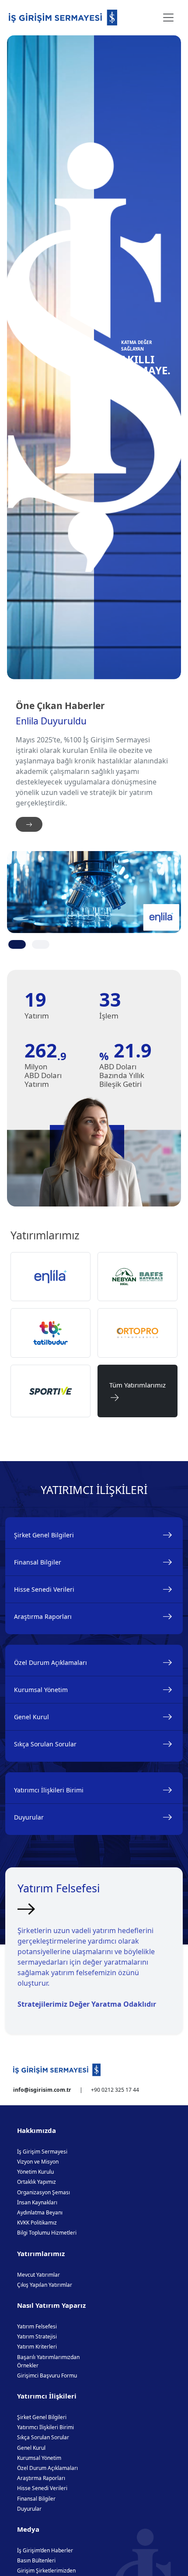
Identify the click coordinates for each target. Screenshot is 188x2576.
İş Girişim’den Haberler (45, 2550)
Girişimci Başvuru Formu (47, 2376)
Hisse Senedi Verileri (44, 1589)
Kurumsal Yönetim (41, 1690)
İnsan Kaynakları (37, 2202)
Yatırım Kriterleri (37, 2347)
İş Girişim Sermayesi (42, 2152)
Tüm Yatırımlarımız (138, 1391)
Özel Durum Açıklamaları (50, 1662)
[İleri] (29, 824)
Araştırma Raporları (43, 1616)
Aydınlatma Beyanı (40, 2212)
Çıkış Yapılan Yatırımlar (45, 2285)
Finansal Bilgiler (38, 1562)
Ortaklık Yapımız (37, 2182)
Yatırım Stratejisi (37, 2336)
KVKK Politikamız (37, 2223)
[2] (41, 944)
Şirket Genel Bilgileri (44, 1535)
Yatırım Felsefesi (37, 2326)
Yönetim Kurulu (35, 2172)
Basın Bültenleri (36, 2560)
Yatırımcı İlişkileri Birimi (49, 1790)
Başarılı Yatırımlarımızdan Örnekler (48, 2361)
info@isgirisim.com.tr (42, 2090)
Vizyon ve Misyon (38, 2162)
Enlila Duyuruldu (51, 721)
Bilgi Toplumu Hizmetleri (47, 2233)
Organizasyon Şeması (44, 2192)
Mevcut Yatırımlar (38, 2275)
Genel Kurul (31, 1717)
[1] (17, 944)
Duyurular (29, 1817)
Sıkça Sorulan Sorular (45, 1744)
